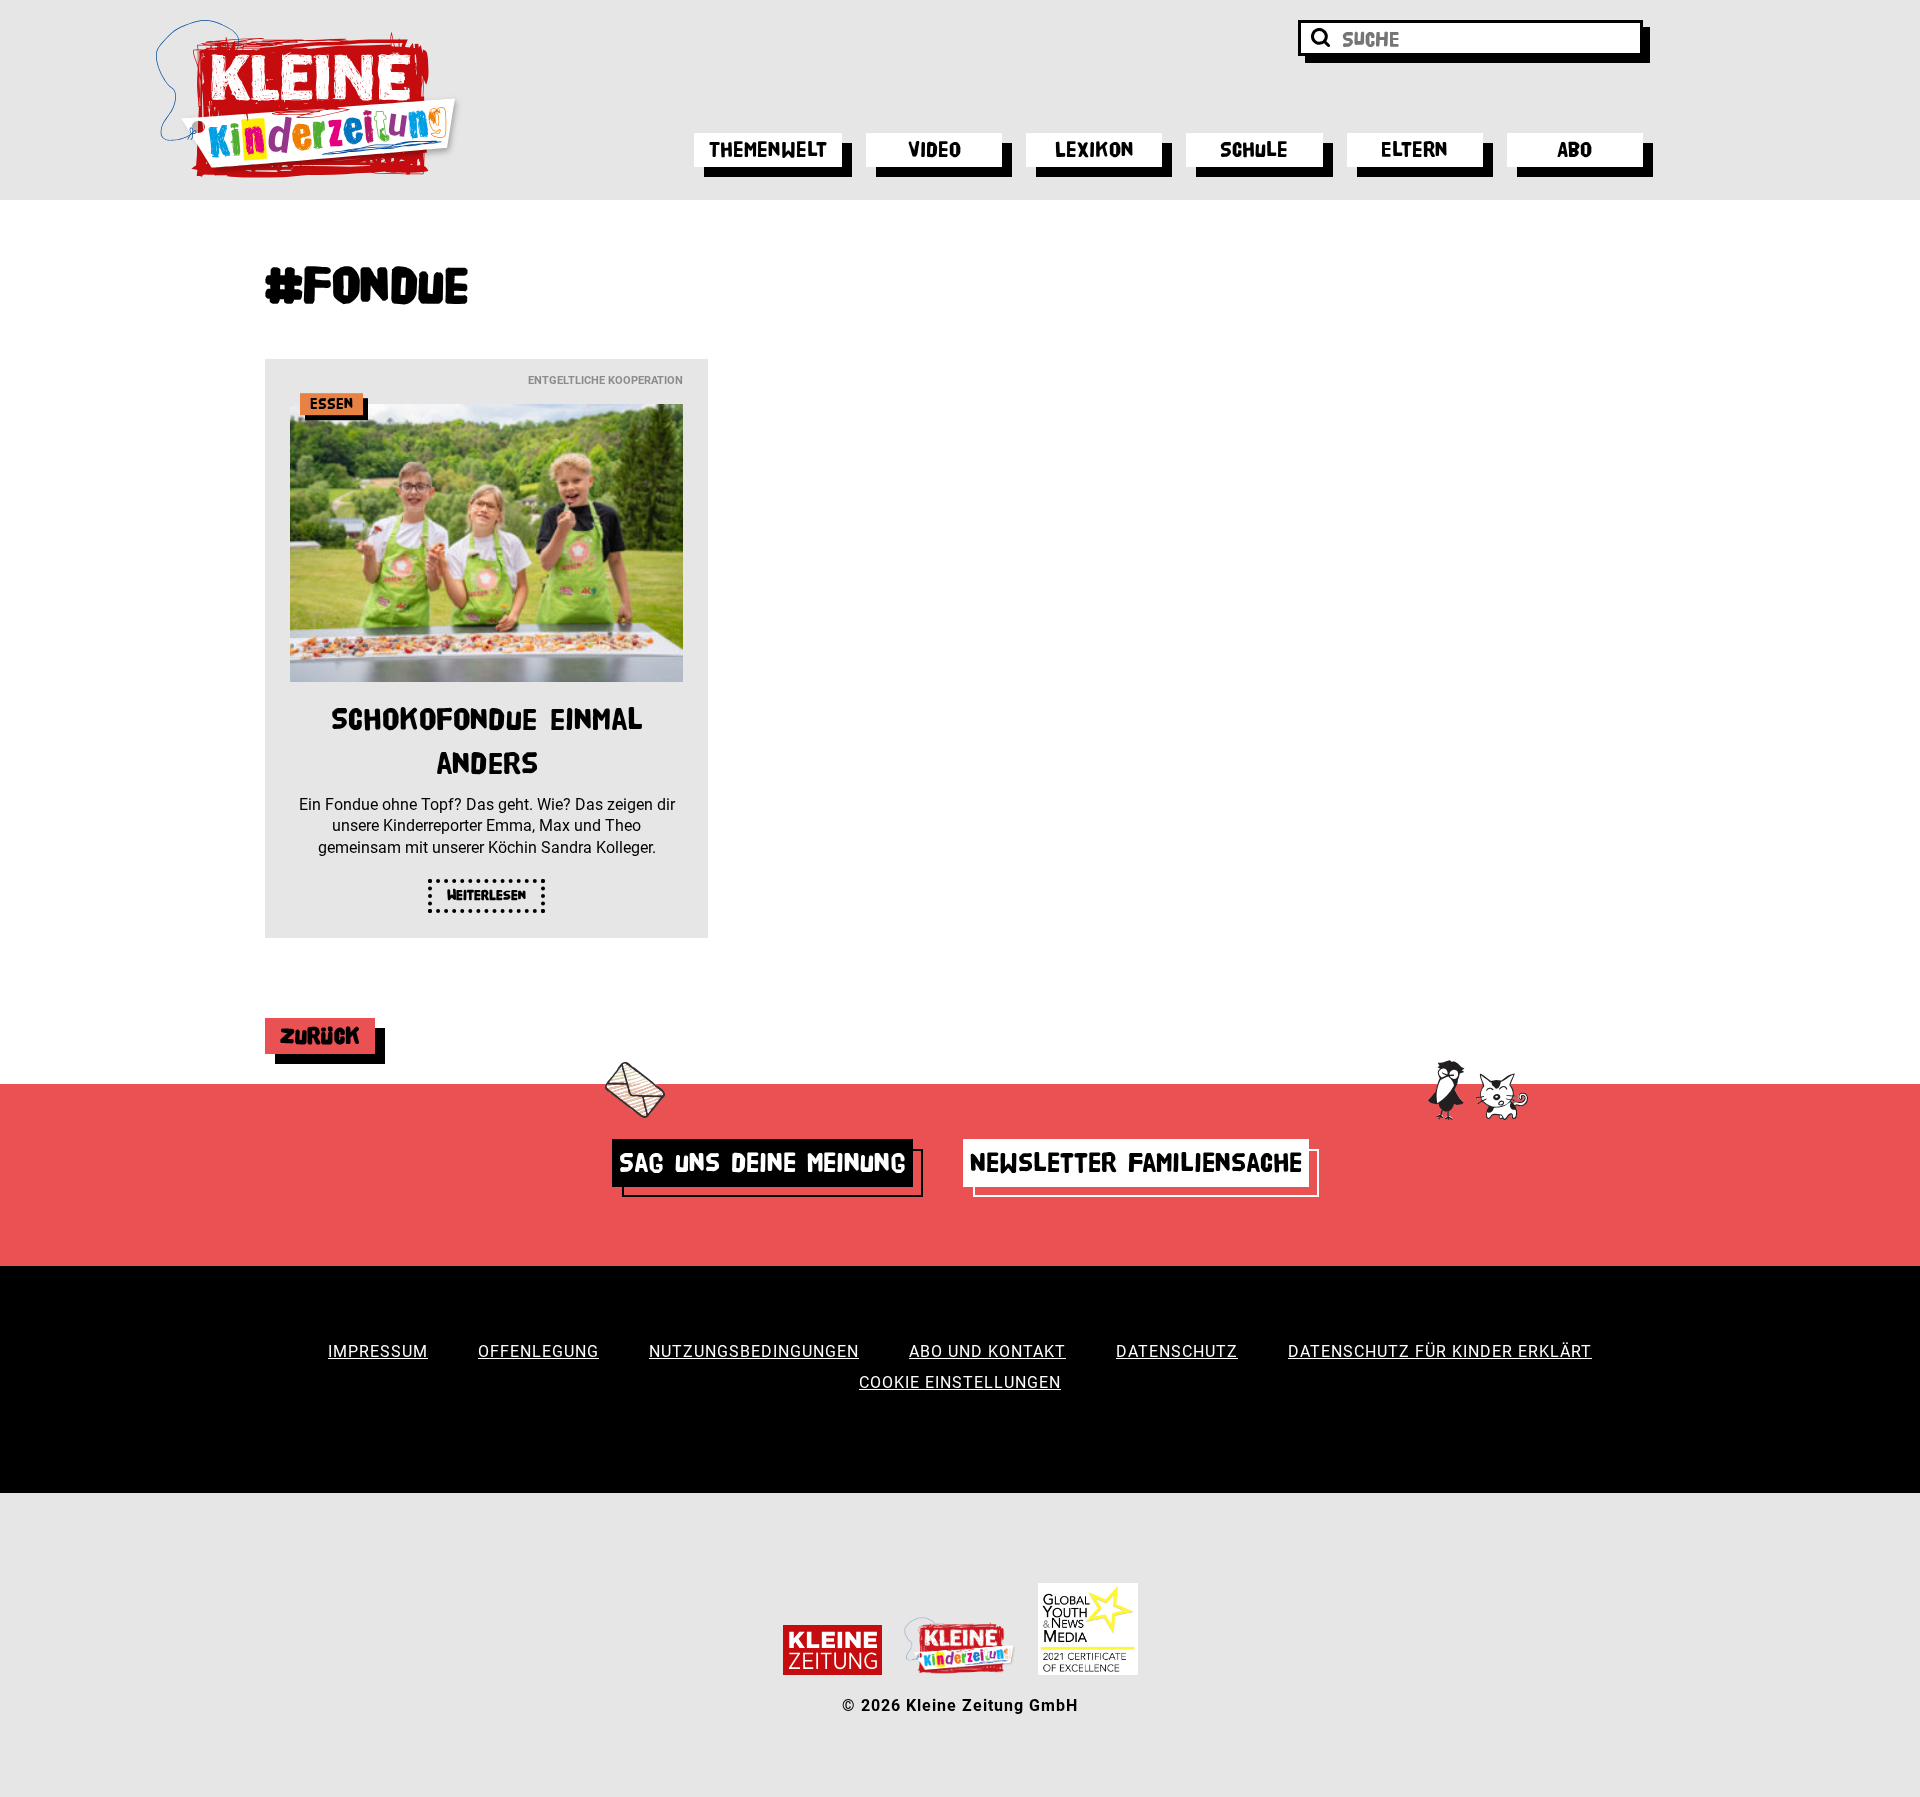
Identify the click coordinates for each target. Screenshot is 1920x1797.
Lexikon (1094, 149)
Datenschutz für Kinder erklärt (1440, 1351)
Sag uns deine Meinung (762, 1162)
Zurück (320, 1035)
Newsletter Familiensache (1136, 1162)
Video (934, 149)
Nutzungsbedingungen (754, 1351)
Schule (1254, 149)
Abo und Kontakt (987, 1351)
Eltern (1414, 149)
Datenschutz (1177, 1351)
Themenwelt (768, 149)
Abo (1574, 149)
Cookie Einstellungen (960, 1382)
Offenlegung (538, 1351)
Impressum (378, 1351)
